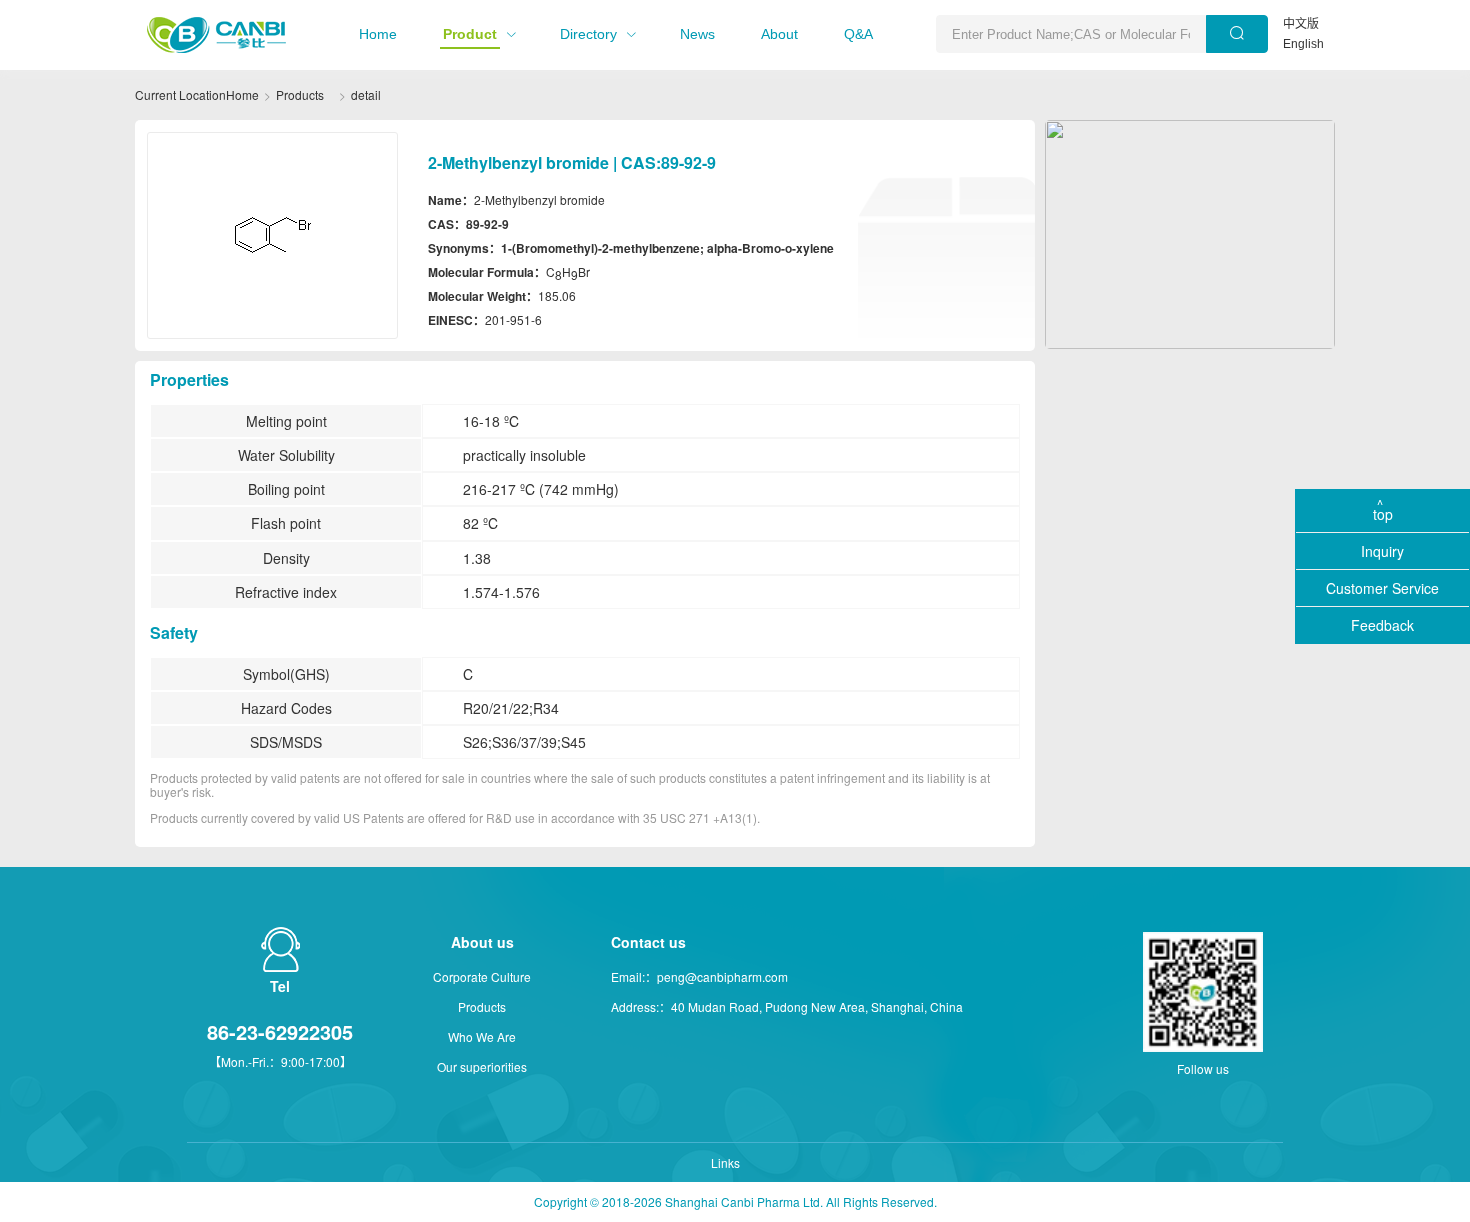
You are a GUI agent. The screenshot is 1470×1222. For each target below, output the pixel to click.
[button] (378, 34)
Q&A (858, 34)
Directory (588, 34)
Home (378, 34)
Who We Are (482, 1036)
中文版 (1301, 24)
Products (300, 94)
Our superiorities (482, 1066)
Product (470, 34)
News (697, 34)
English (1303, 44)
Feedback (1382, 625)
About (779, 34)
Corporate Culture (482, 976)
